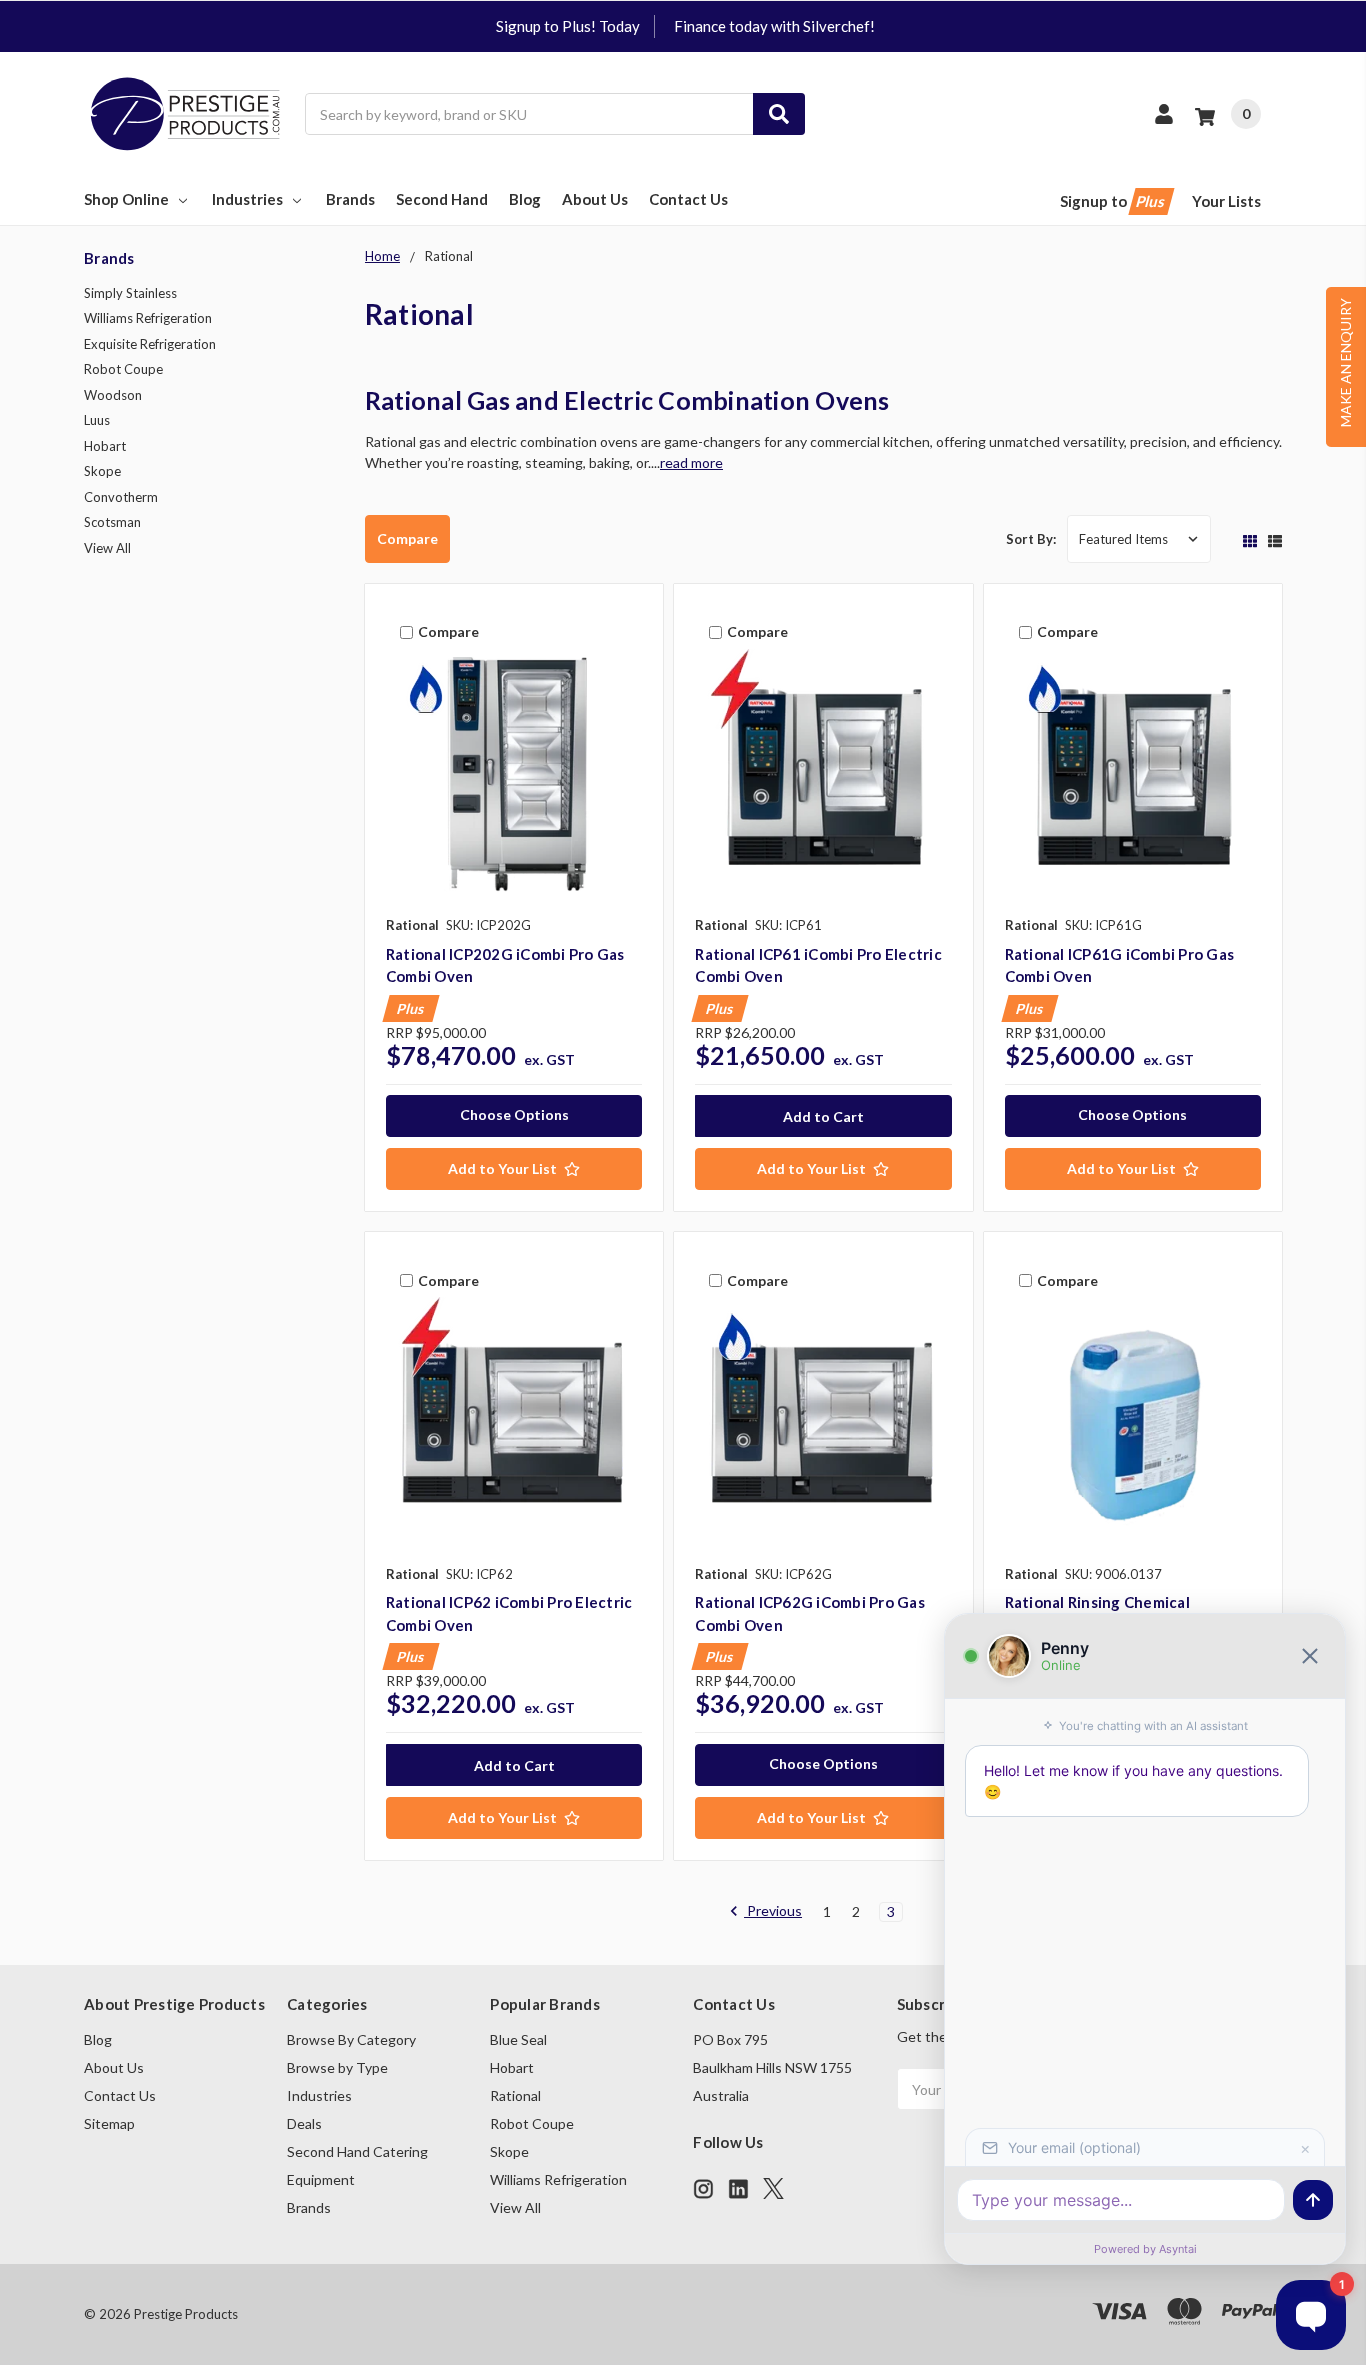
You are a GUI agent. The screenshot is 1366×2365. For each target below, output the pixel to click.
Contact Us (688, 199)
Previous (773, 1911)
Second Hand (442, 199)
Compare (407, 538)
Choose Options (514, 1114)
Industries (247, 199)
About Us (595, 199)
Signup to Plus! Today (568, 26)
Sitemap (109, 2123)
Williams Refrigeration (148, 318)
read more (691, 462)
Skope (102, 471)
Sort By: (1031, 539)
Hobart (105, 446)
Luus (97, 420)
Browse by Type (337, 2067)
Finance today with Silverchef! (774, 26)
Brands (350, 199)
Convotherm (121, 497)
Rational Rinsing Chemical (1097, 1602)
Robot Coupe (123, 369)
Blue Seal (518, 2039)
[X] (773, 2188)
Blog (525, 199)
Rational (515, 2095)
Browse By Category (351, 2039)
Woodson (113, 395)
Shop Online (126, 199)
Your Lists (1226, 201)
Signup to (1114, 201)
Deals (304, 2123)
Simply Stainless (130, 293)
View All (107, 548)
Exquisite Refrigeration (150, 344)
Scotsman (112, 522)
